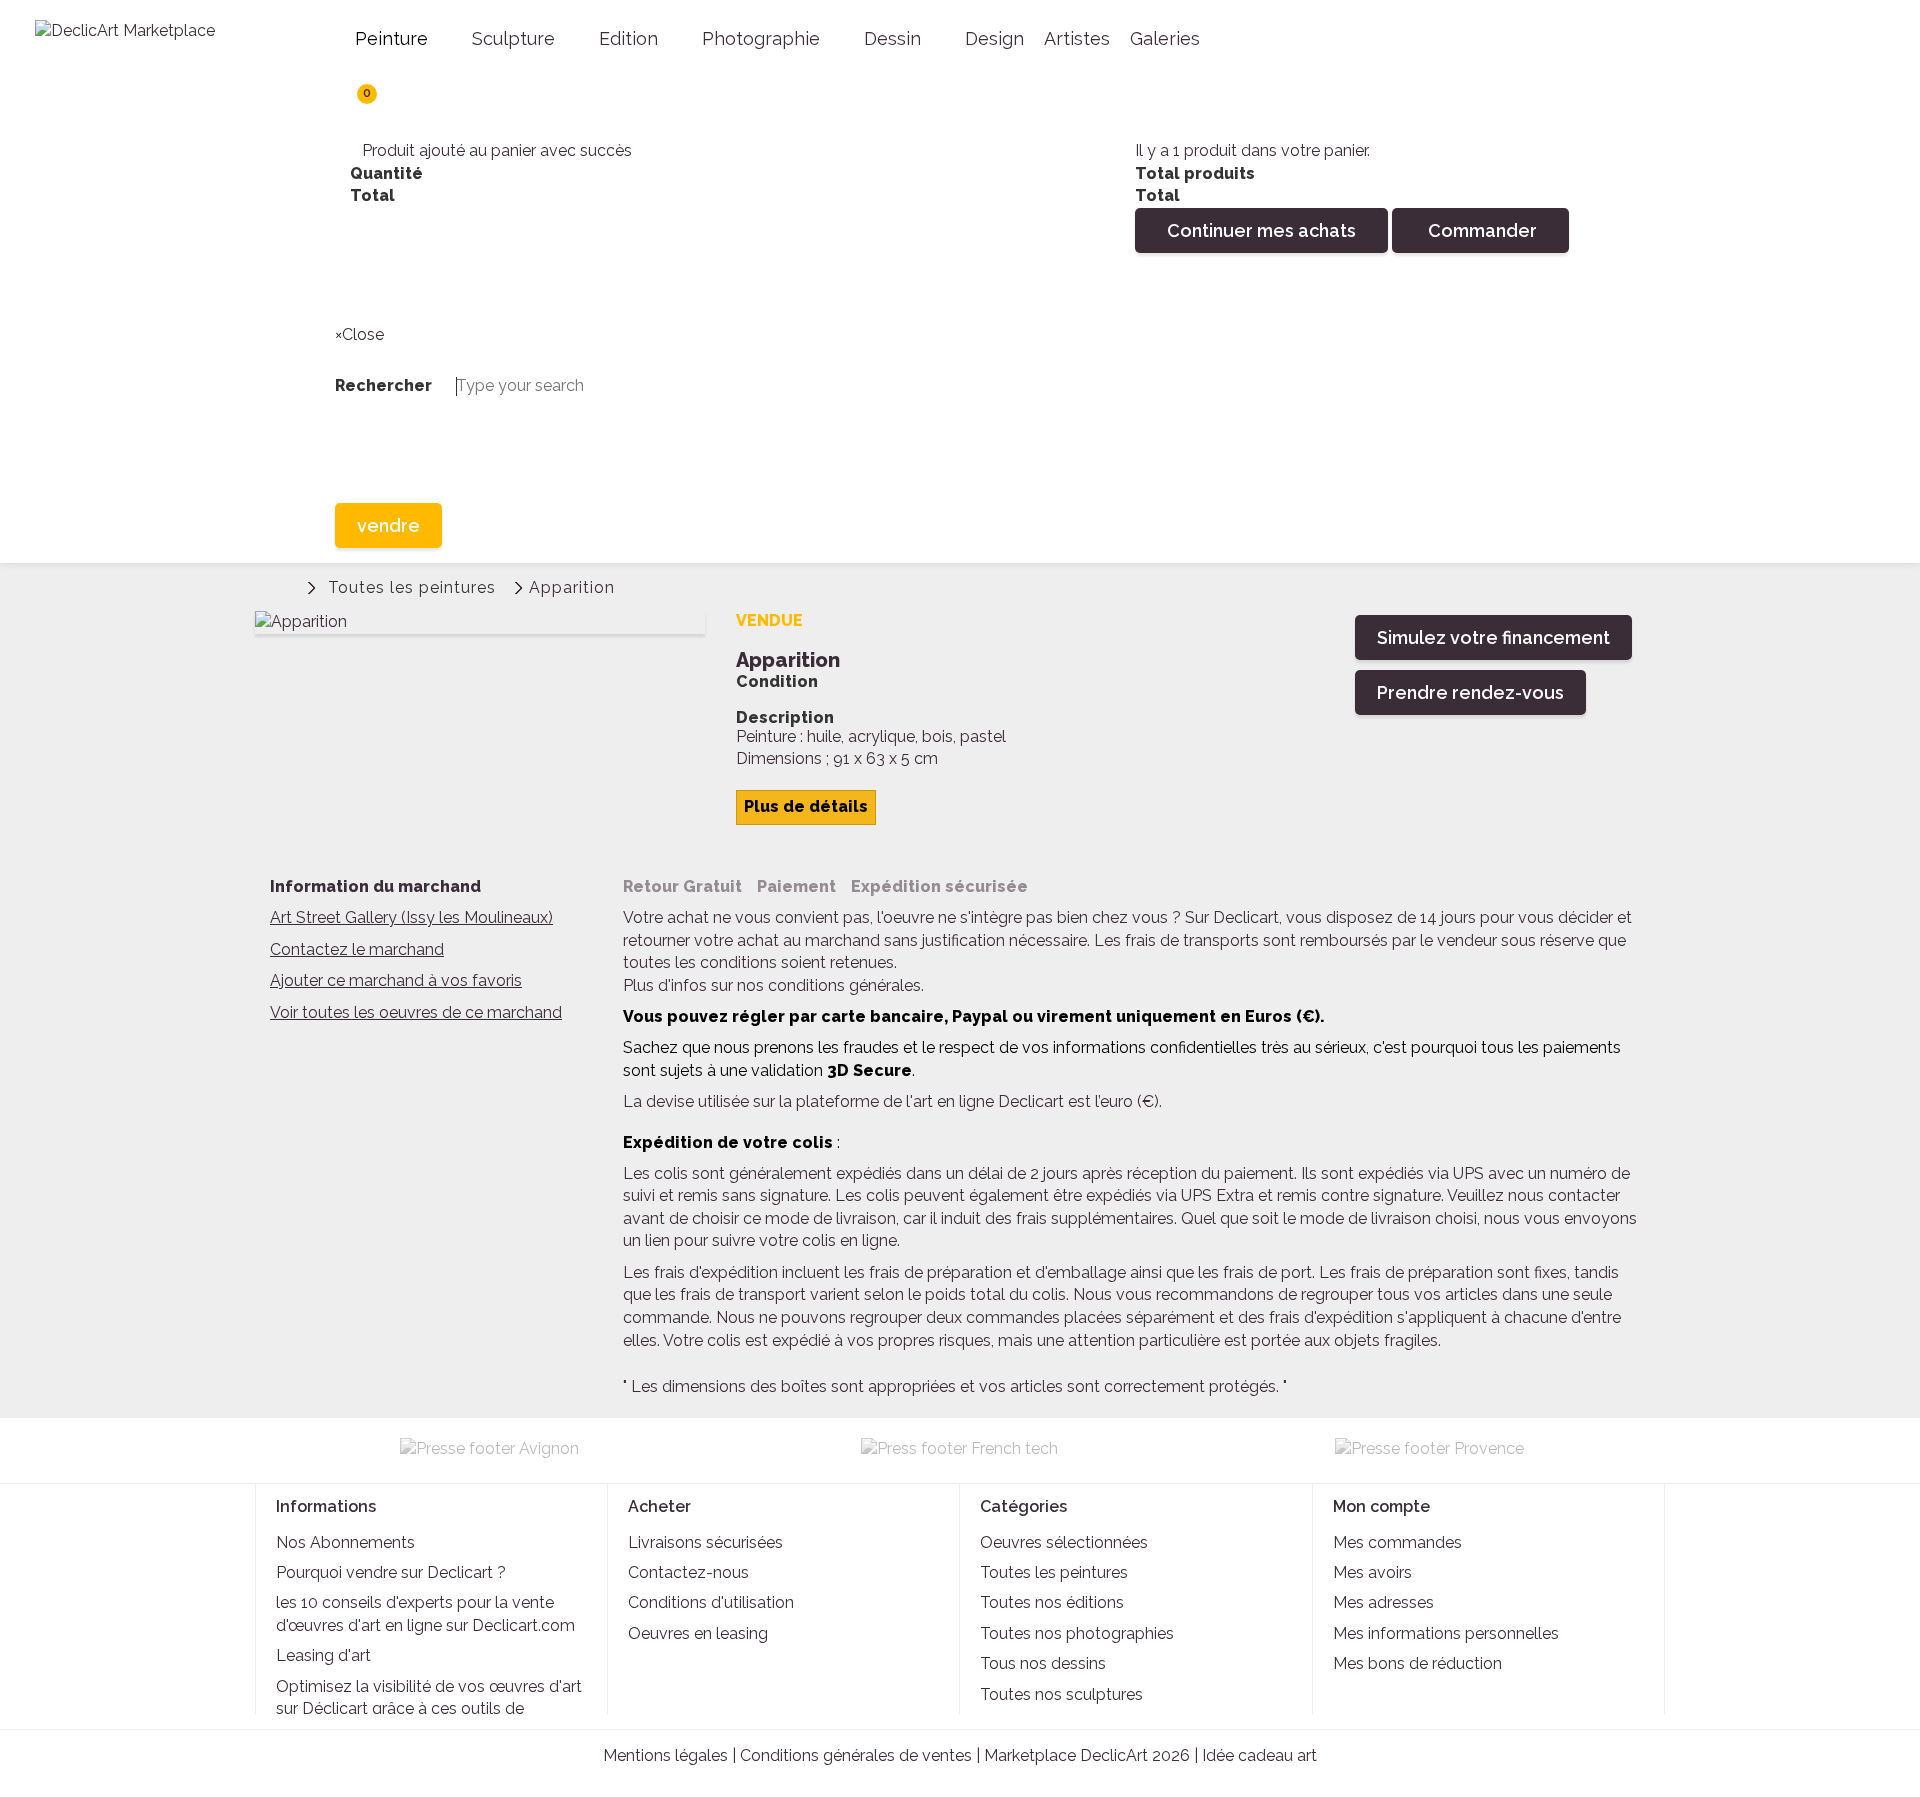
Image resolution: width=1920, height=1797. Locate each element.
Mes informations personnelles (1446, 1633)
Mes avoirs (1372, 1572)
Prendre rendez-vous (1470, 692)
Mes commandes (1397, 1542)
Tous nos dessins (1043, 1663)
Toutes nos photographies (1077, 1633)
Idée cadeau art (1259, 1755)
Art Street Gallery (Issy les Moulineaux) (411, 917)
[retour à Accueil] (285, 585)
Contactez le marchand (357, 949)
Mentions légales (665, 1755)
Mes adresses (1383, 1602)
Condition (777, 682)
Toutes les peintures (1054, 1572)
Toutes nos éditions (1052, 1602)
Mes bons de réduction (1417, 1663)
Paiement (796, 886)
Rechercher (355, 285)
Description (785, 718)
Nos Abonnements (345, 1542)
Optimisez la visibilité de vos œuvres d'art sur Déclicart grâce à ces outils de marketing (429, 1709)
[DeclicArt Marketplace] (160, 43)
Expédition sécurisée (939, 886)
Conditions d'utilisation (711, 1602)
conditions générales (844, 985)
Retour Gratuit (682, 886)
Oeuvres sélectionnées (1064, 1542)
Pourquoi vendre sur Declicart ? (391, 1572)
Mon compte (1381, 1506)
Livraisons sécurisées (705, 1542)
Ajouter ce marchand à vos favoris (396, 980)
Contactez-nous (688, 1572)
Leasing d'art (323, 1655)
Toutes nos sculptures (1061, 1694)
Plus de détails (806, 806)
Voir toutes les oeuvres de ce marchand (416, 1012)
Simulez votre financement (1493, 637)
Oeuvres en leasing (698, 1633)
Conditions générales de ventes (856, 1755)
